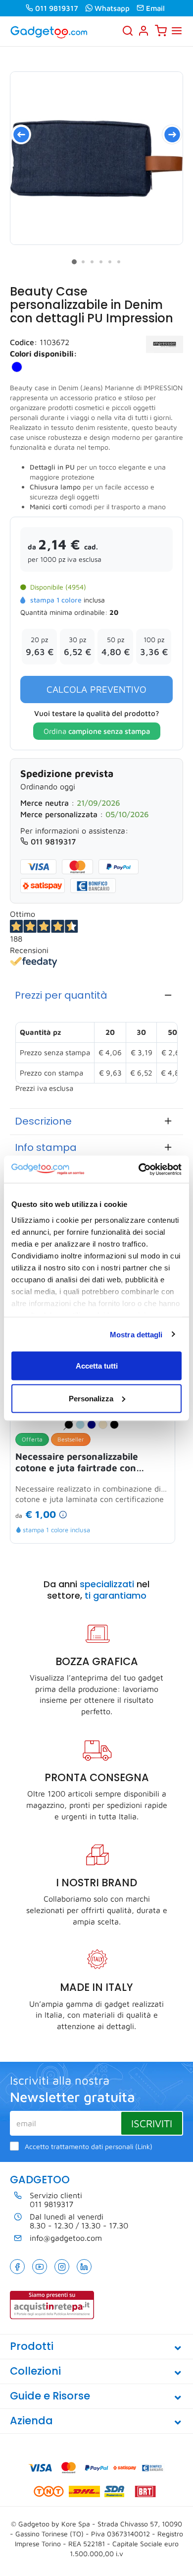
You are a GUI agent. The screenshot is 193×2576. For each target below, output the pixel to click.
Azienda (31, 2421)
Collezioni (35, 2371)
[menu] (177, 31)
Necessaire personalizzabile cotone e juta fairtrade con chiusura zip (77, 1462)
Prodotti (32, 2346)
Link (144, 2147)
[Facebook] (17, 2267)
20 (114, 612)
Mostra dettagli (136, 1334)
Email (155, 8)
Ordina (97, 731)
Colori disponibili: (44, 354)
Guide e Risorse (50, 2396)
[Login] (144, 31)
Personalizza (91, 1398)
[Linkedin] (84, 2267)
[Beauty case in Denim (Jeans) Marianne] (96, 158)
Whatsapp (112, 8)
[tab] (96, 995)
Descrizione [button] (43, 1121)
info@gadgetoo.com (66, 2238)
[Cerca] (128, 31)
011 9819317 (57, 8)
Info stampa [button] (46, 1147)
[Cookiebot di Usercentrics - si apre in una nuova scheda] (139, 1169)
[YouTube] (40, 2267)
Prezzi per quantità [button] (61, 995)
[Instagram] (62, 2267)
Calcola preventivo (96, 689)
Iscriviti (152, 2123)
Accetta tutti (97, 1366)
